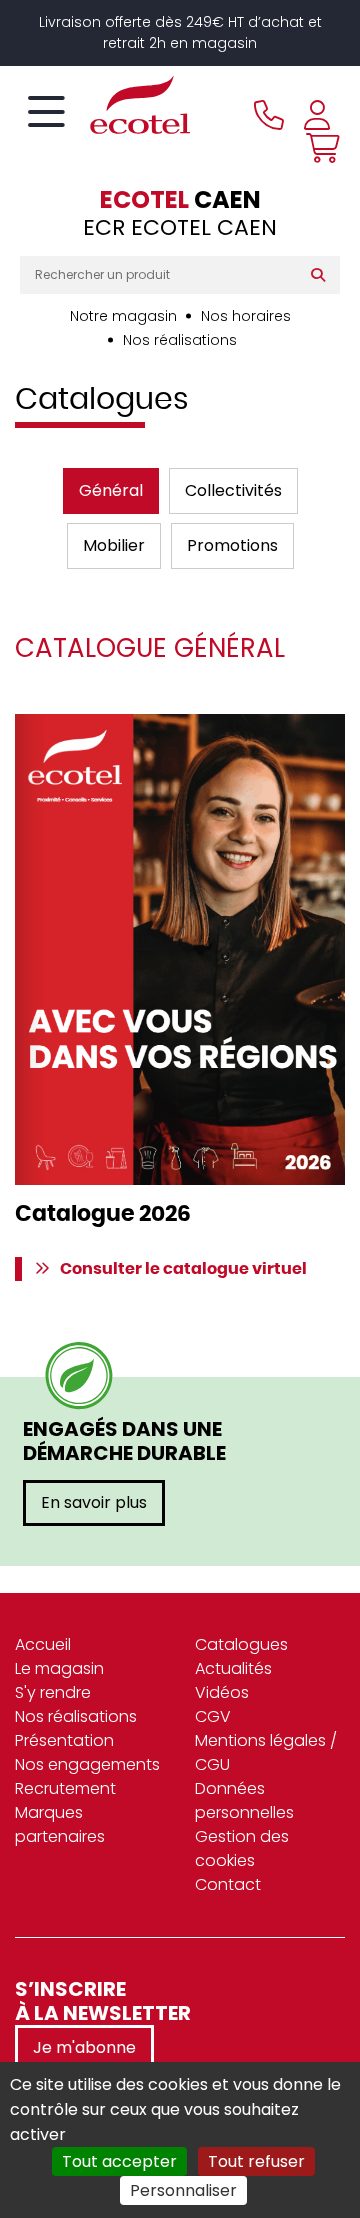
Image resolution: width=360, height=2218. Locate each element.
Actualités (233, 1668)
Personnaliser (183, 2190)
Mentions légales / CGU (266, 1752)
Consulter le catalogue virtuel (183, 1269)
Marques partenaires (60, 1824)
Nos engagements (87, 1764)
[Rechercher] (322, 275)
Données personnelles (244, 1800)
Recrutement (65, 1788)
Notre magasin (123, 316)
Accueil (43, 1644)
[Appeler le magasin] (269, 115)
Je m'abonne (84, 2047)
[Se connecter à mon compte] (317, 115)
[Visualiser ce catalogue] (180, 949)
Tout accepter (119, 2161)
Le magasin (59, 1668)
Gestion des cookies (242, 1848)
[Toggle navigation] (46, 113)
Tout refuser (256, 2161)
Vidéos (222, 1692)
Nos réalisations (180, 340)
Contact (228, 1884)
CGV (213, 1716)
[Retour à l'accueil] (105, 105)
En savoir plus (94, 1502)
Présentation (64, 1740)
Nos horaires (246, 316)
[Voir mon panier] (318, 148)
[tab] (111, 491)
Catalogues (241, 1644)
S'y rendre (53, 1692)
